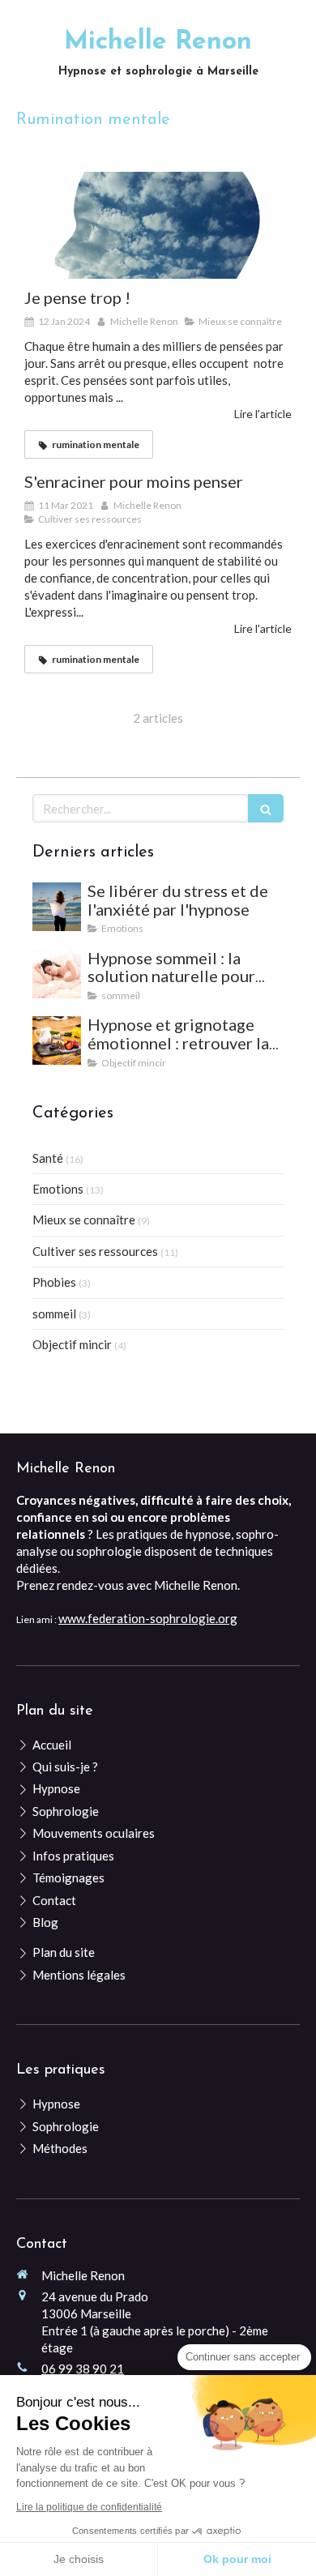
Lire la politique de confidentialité (89, 2507)
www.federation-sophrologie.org (148, 1618)
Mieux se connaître (84, 1220)
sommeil (54, 1314)
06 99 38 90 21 (83, 2369)
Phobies (54, 1282)
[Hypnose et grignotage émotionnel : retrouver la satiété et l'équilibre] (57, 1040)
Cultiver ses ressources (95, 1251)
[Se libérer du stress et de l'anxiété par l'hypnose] (57, 907)
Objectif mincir (72, 1344)
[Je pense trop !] (158, 225)
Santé (48, 1158)
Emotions (58, 1189)
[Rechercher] (266, 808)
